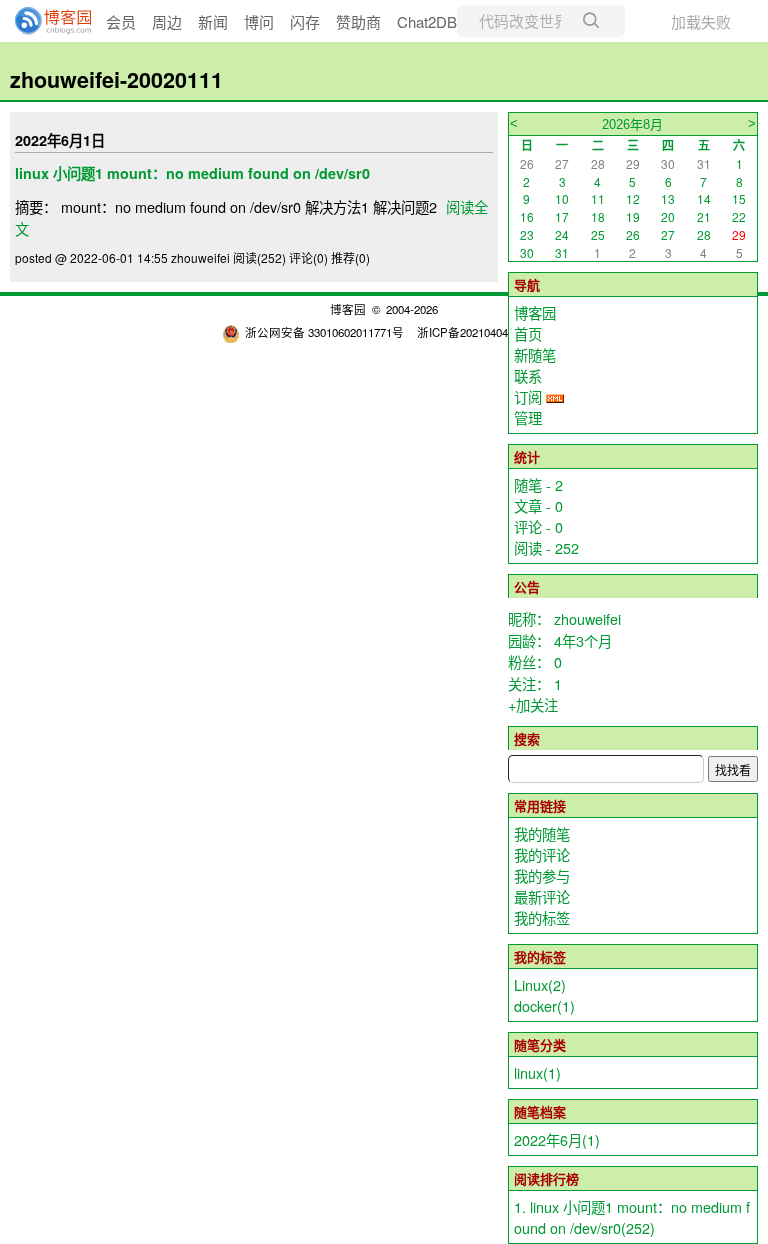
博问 (259, 21)
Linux (540, 984)
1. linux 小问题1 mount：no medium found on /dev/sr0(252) (632, 1217)
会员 (121, 21)
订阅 (528, 396)
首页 (528, 333)
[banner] (45, 21)
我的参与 (542, 875)
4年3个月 (583, 640)
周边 (167, 21)
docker (544, 1005)
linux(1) (537, 1072)
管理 (528, 417)
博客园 (535, 312)
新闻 (213, 21)
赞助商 (358, 21)
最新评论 (542, 896)
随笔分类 (540, 1044)
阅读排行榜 (546, 1178)
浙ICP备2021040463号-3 (479, 332)
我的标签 (542, 917)
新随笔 (535, 354)
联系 (528, 375)
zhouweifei (587, 618)
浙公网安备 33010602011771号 (324, 332)
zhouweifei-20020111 (116, 79)
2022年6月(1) (557, 1139)
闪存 (305, 21)
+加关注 (533, 704)
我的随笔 (542, 833)
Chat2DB (427, 21)
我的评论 (542, 854)
